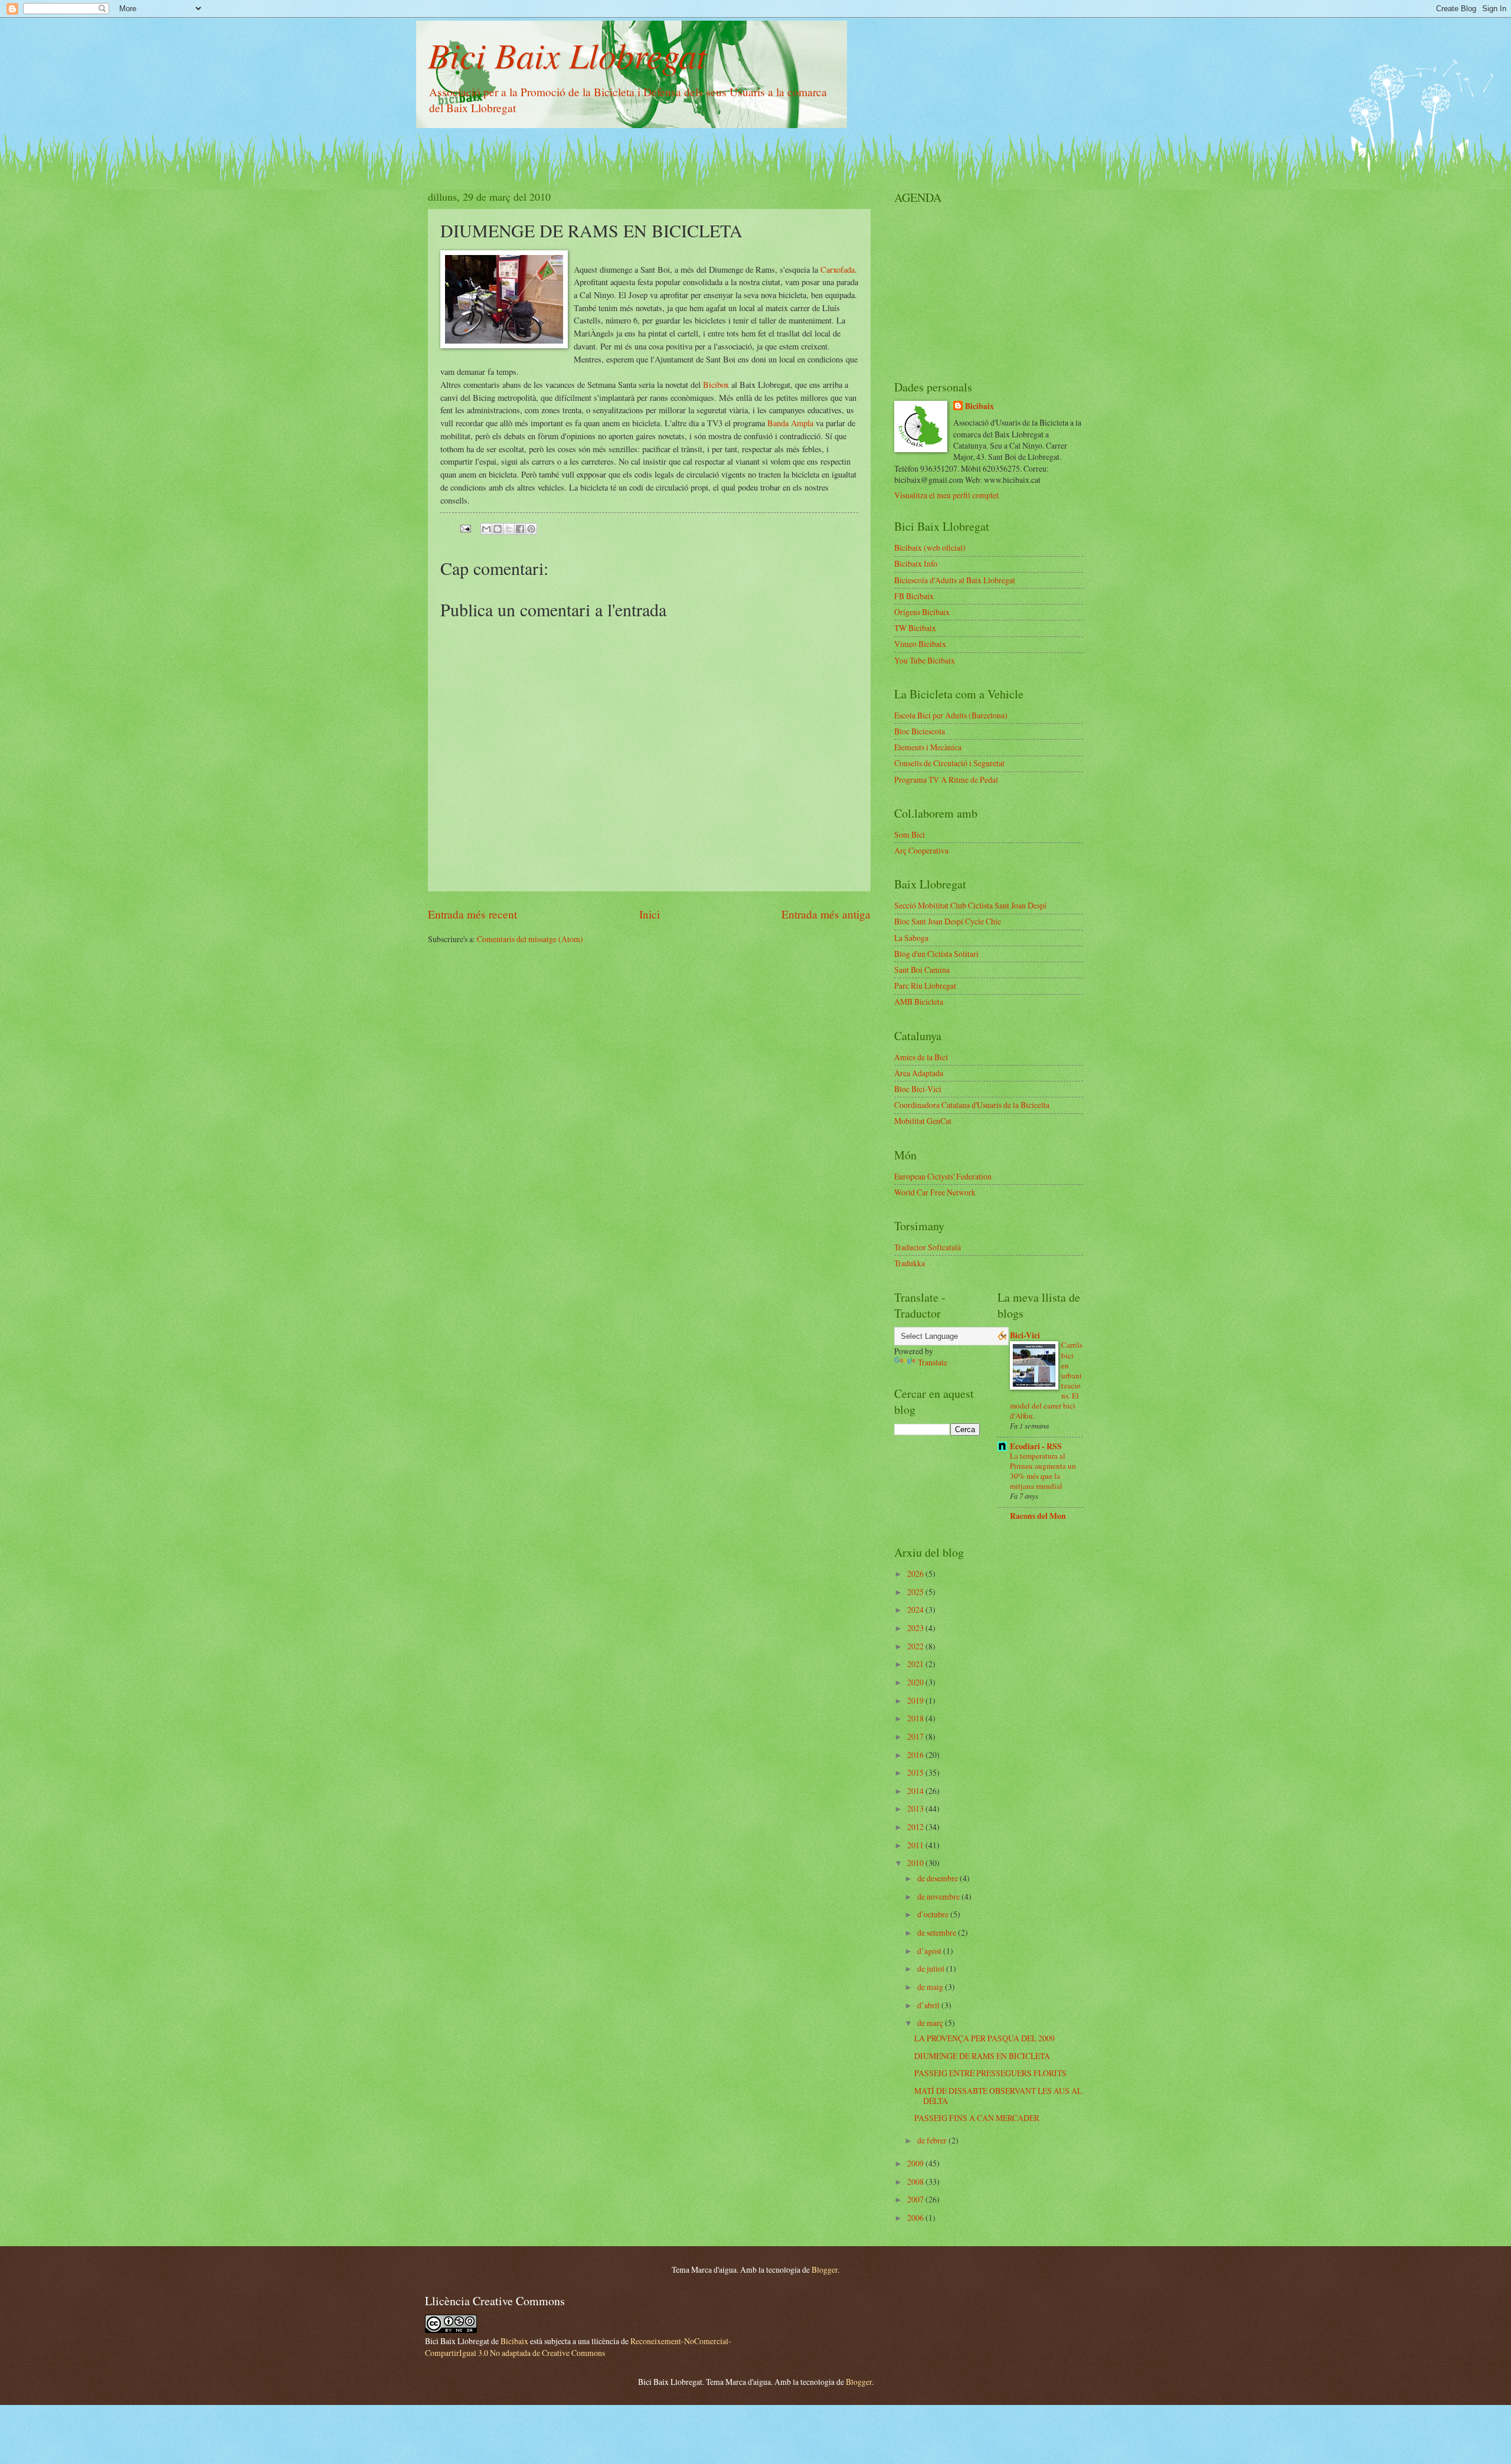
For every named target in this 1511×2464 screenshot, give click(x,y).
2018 (916, 1718)
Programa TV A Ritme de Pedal (946, 780)
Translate (933, 1362)
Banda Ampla (790, 423)
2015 (916, 1772)
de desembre (938, 1878)
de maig (931, 1987)
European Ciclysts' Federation (943, 1176)
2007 (916, 2199)
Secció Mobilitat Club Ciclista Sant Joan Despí (970, 905)
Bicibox (716, 385)
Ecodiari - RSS (1036, 1446)
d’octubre (934, 1914)
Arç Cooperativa (921, 850)
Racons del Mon (1038, 1516)
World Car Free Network (935, 1192)
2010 (916, 1863)
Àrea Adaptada (919, 1073)
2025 (916, 1592)
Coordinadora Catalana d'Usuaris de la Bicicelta (972, 1105)
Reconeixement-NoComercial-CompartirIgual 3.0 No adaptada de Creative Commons (578, 2347)
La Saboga (911, 938)
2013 (916, 1808)
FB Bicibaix (914, 596)
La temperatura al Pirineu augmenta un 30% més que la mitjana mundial (1043, 1471)
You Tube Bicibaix (925, 660)
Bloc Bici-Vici (918, 1089)
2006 (916, 2218)
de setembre (938, 1932)
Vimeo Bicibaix (920, 644)
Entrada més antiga (826, 914)
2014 (916, 1791)
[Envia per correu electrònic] (486, 529)
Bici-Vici (1025, 1335)
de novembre (939, 1896)
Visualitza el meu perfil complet (946, 495)
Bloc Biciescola (920, 731)
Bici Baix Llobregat (567, 54)
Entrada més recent (472, 914)
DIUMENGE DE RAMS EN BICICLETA (982, 2056)
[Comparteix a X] (509, 529)
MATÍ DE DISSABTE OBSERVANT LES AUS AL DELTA (998, 2096)
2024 (916, 1610)
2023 (916, 1628)
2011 (916, 1845)
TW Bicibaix (915, 628)
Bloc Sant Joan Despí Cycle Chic (948, 921)
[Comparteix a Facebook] (520, 529)
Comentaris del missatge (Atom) (530, 939)
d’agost (930, 1951)
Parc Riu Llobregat (925, 986)
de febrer (933, 2140)
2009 (916, 2163)
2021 (916, 1664)
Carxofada (838, 269)
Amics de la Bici (921, 1057)
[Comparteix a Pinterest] (531, 529)
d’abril (929, 2005)
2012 (916, 1827)
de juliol (932, 1968)
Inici (650, 914)
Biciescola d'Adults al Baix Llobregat (955, 580)
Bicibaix (979, 406)
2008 (916, 2182)
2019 (916, 1700)
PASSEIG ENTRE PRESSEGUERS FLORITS (990, 2073)
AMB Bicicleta (919, 1001)
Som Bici (910, 834)
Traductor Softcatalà (928, 1247)
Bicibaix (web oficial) (930, 548)
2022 (916, 1646)
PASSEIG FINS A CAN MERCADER (977, 2118)
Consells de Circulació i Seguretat (949, 763)
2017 (916, 1736)
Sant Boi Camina (922, 970)
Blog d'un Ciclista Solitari (936, 954)
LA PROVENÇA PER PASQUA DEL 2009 (985, 2038)
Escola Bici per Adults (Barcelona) (951, 715)
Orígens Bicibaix (922, 612)
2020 (916, 1682)
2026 (916, 1574)
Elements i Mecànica (928, 747)
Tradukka (910, 1263)
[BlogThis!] (498, 529)
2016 (916, 1755)
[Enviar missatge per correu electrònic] (465, 527)
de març (931, 2023)
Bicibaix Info (916, 563)
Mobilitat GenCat (923, 1121)
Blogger (825, 2269)
